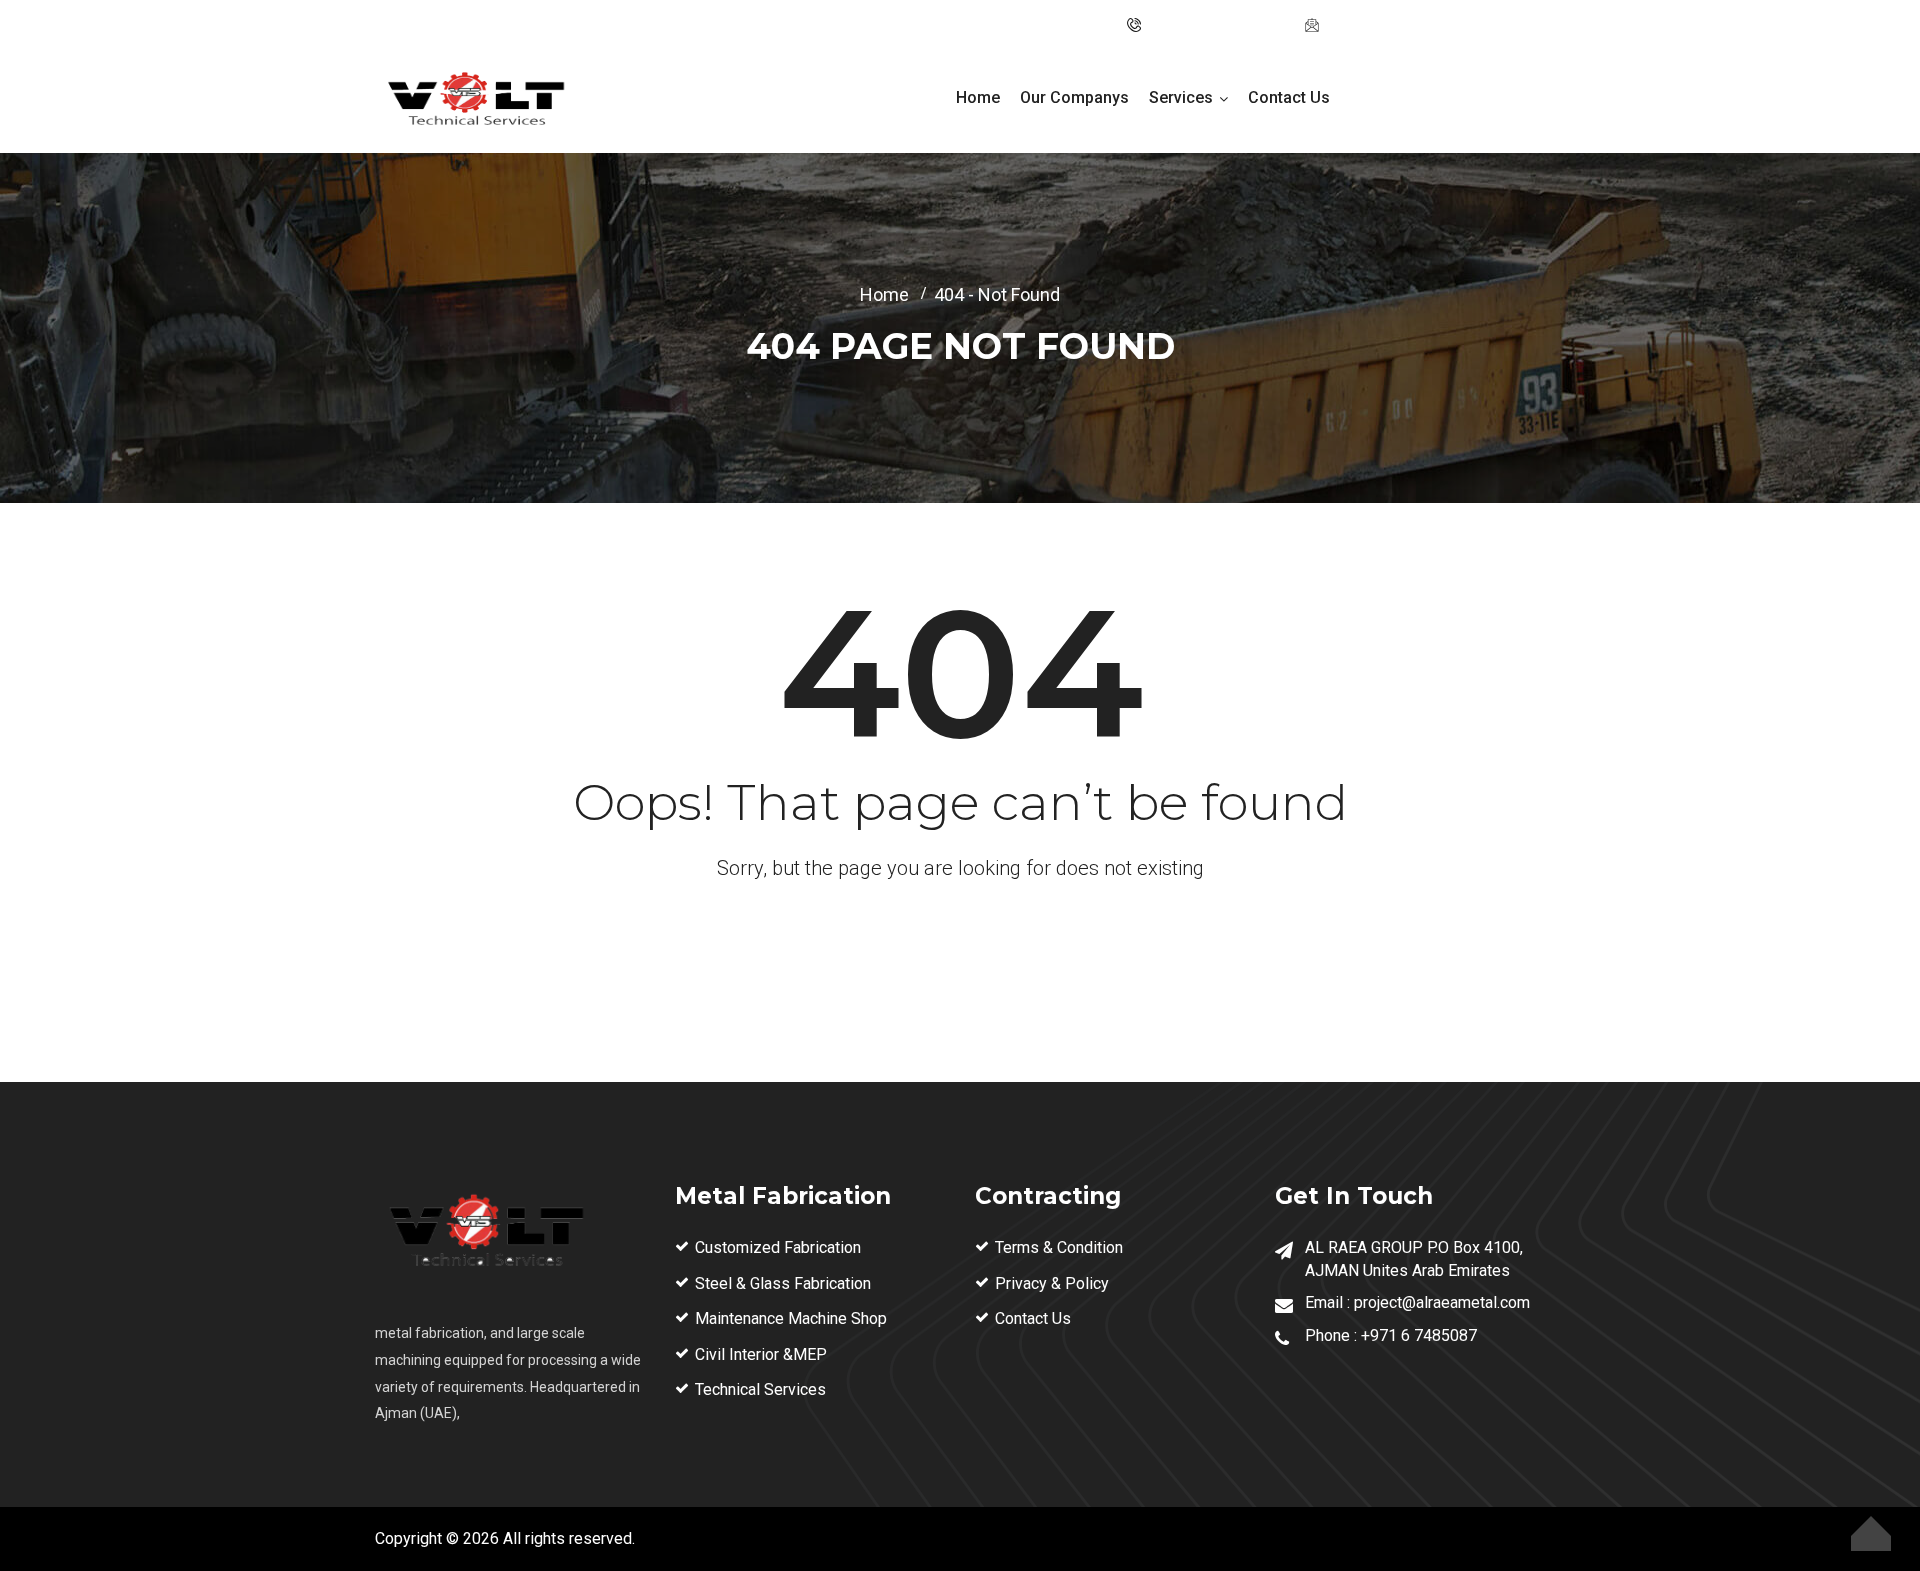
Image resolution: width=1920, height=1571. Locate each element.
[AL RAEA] (475, 102)
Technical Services (760, 1389)
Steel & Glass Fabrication (783, 1283)
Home (978, 97)
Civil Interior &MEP (761, 1354)
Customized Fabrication (778, 1247)
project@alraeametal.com (1412, 25)
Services (1181, 97)
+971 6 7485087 (1419, 1335)
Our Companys (1074, 97)
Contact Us (1289, 97)
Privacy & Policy (1052, 1283)
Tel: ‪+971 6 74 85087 (1217, 25)
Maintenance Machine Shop (791, 1318)
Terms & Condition (1059, 1247)
